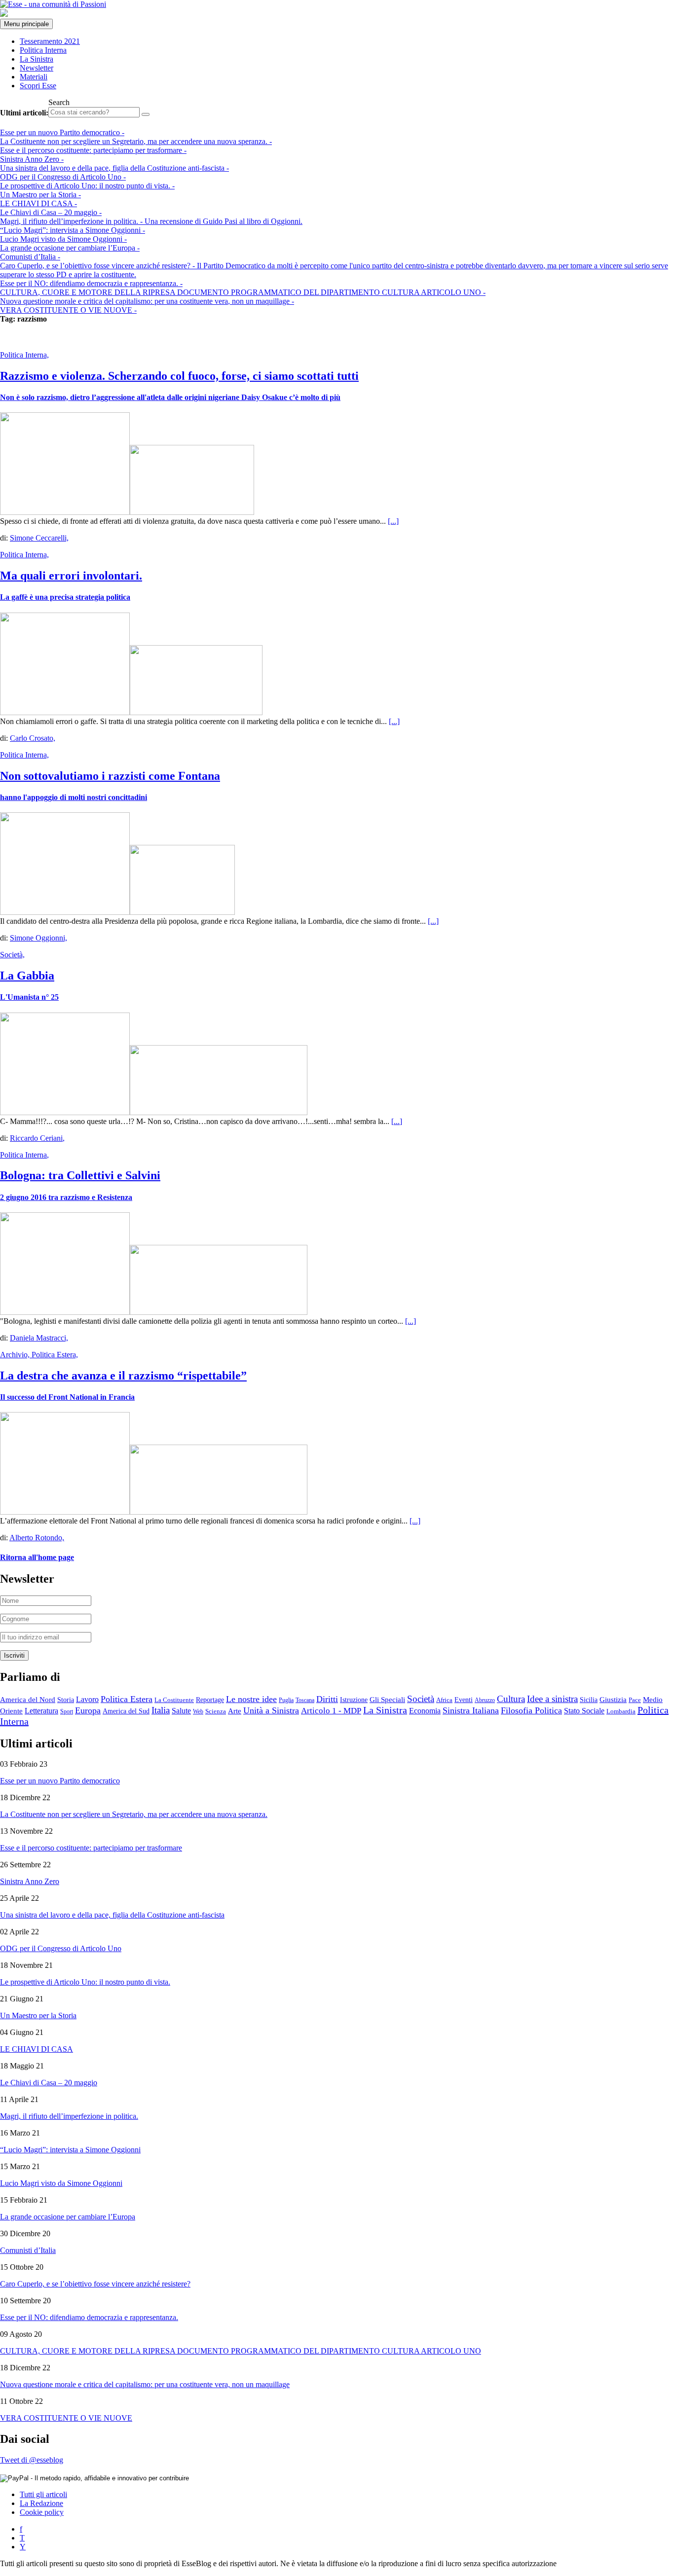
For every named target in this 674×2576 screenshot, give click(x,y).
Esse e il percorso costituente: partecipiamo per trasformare (93, 150)
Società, (12, 955)
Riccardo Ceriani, (37, 1138)
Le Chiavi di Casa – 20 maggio (51, 212)
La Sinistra (37, 59)
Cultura (511, 1699)
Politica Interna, (24, 355)
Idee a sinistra (552, 1699)
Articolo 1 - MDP (331, 1711)
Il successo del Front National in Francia (67, 1397)
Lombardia (621, 1711)
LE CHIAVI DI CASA (38, 203)
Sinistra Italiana (471, 1710)
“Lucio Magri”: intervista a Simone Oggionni (73, 230)
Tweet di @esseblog (32, 2460)
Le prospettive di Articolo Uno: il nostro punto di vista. (87, 186)
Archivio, (16, 1355)
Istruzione (354, 1700)
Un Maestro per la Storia (40, 195)
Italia (161, 1710)
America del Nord (28, 1700)
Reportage (210, 1700)
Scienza (216, 1711)
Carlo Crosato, (33, 738)
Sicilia (589, 1700)
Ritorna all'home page (37, 1557)
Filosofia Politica (531, 1710)
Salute (181, 1711)
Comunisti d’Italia (30, 257)
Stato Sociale (584, 1711)
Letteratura (41, 1711)
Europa (88, 1710)
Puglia (286, 1700)
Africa (444, 1700)
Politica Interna (43, 50)
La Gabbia (27, 976)
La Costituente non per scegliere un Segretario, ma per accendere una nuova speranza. (136, 141)
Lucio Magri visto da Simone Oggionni (63, 239)
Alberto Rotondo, (37, 1538)
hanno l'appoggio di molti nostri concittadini (74, 797)
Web (198, 1711)
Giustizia (613, 1699)
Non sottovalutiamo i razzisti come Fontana (110, 776)
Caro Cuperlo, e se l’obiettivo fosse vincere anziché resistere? (95, 2284)
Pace (635, 1700)
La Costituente (174, 1700)
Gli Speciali (387, 1700)
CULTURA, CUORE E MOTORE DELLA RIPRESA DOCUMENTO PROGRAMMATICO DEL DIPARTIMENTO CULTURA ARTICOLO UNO (243, 292)
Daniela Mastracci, (39, 1338)
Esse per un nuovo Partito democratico (62, 132)
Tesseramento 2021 (50, 41)
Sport (67, 1711)
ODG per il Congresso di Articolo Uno (63, 177)
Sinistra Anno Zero (32, 159)
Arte (235, 1711)
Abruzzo (485, 1700)
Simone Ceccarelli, (39, 538)
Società (421, 1699)
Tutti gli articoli (43, 2494)
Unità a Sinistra (271, 1710)
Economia (425, 1711)
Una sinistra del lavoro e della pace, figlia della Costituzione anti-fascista (114, 168)
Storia (66, 1700)
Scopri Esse (38, 86)
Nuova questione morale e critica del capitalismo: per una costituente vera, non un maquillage (147, 301)
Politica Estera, (55, 1355)
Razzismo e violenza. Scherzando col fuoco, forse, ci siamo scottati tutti (179, 376)
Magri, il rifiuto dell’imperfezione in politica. (151, 221)
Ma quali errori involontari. (71, 576)
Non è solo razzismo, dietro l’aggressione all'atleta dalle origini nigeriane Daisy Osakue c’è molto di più (170, 397)
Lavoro (87, 1699)
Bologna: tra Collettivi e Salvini (80, 1175)
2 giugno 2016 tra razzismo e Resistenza (66, 1197)
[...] (393, 521)
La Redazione (41, 2503)
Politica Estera (127, 1699)
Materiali (34, 77)
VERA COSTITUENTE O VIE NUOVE (68, 310)
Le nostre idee (251, 1699)
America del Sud (126, 1711)
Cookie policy (42, 2512)
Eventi (464, 1700)
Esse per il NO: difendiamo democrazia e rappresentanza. (91, 283)
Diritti (327, 1699)
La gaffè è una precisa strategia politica (65, 597)
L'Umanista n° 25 (29, 997)
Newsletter (37, 68)
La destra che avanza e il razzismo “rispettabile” (123, 1376)
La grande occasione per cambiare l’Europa (70, 248)
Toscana (305, 1700)
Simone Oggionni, (38, 938)
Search (59, 102)
